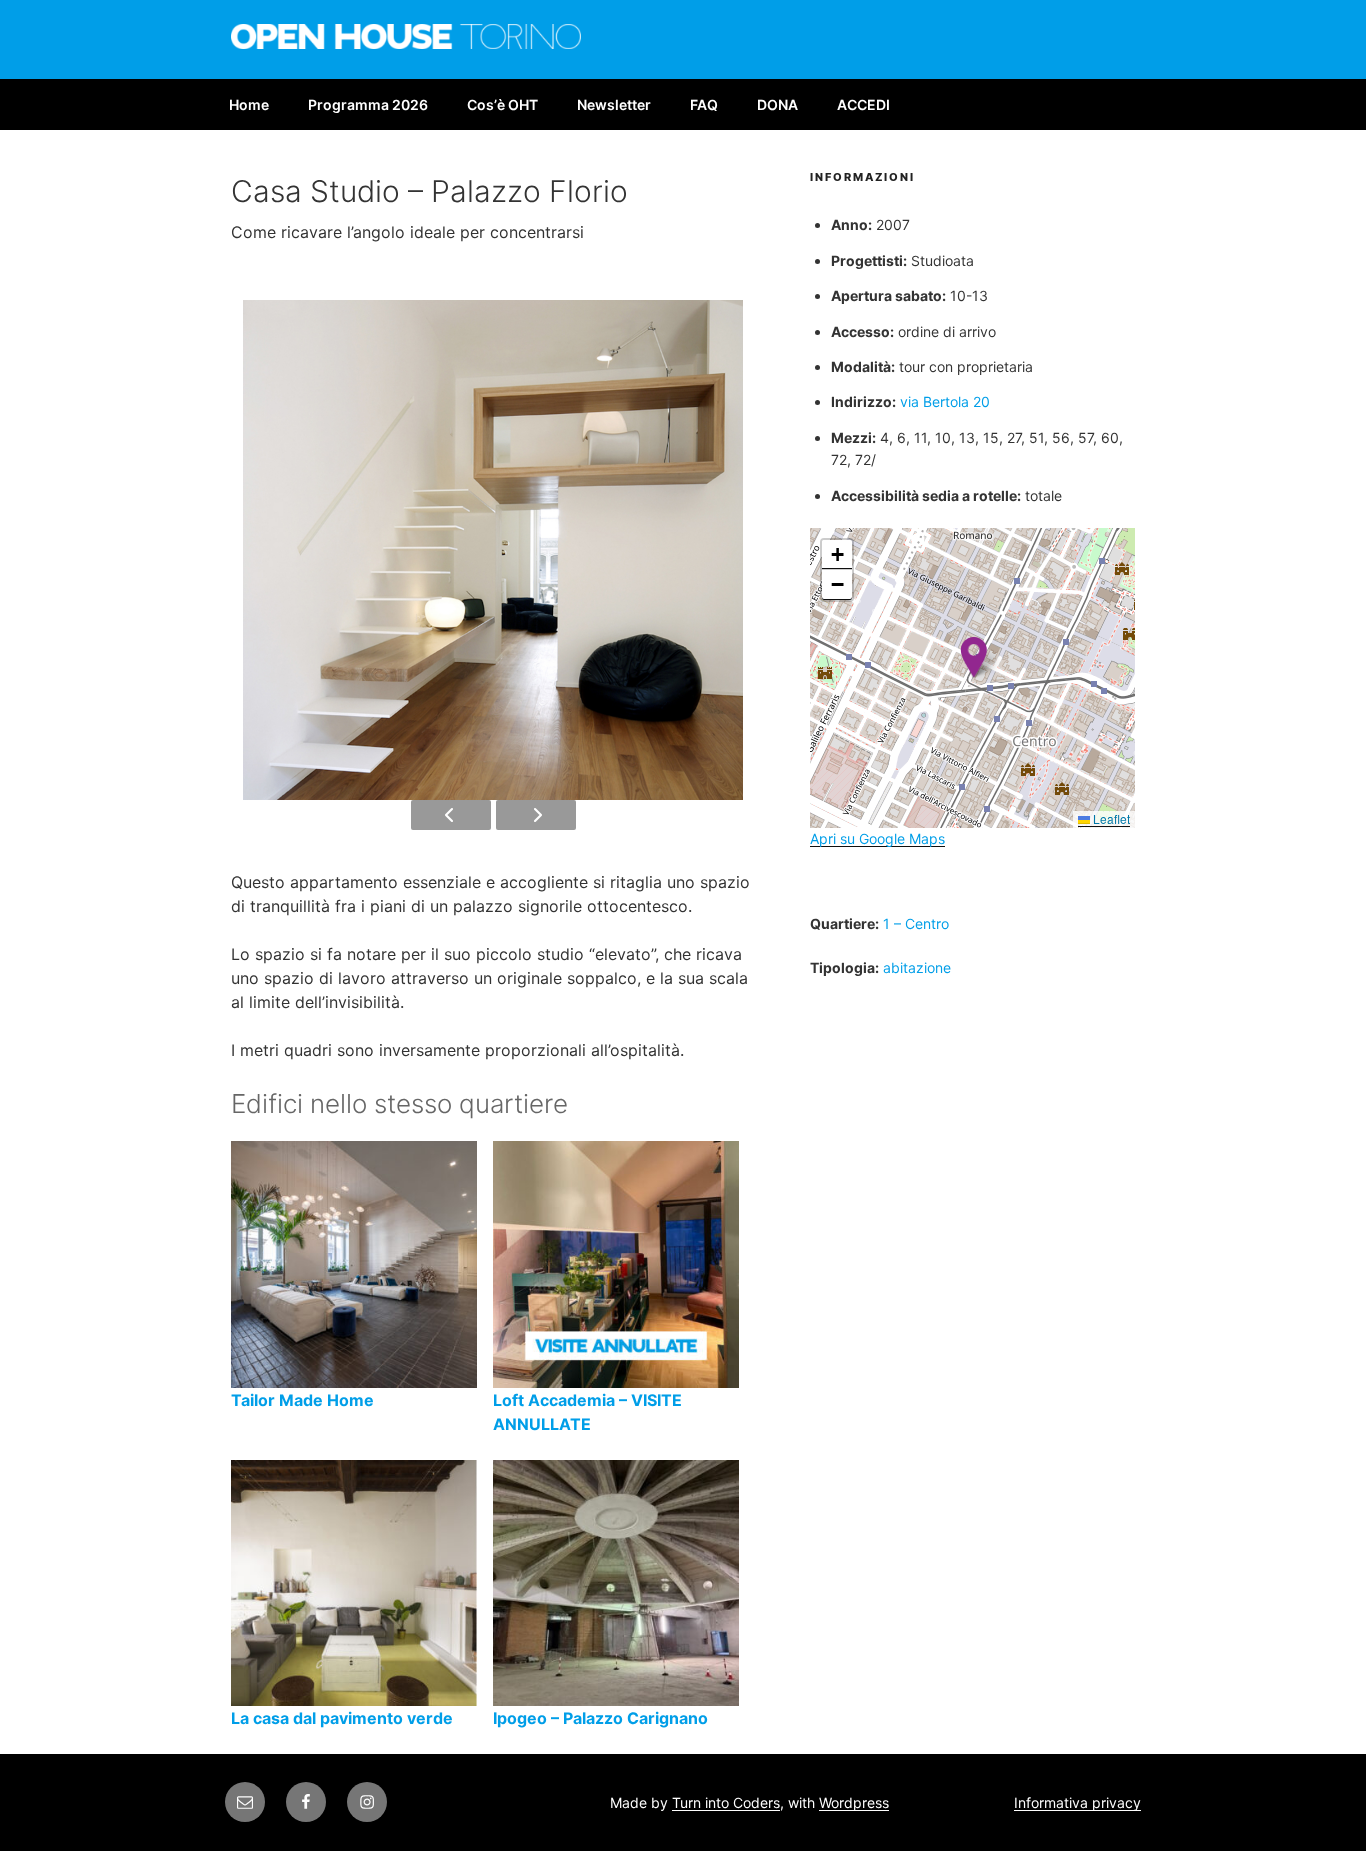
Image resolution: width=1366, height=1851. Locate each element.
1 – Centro (916, 923)
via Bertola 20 (945, 401)
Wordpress (854, 1802)
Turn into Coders (726, 1802)
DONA (777, 104)
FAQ (704, 104)
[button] (973, 657)
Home (249, 104)
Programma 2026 (368, 104)
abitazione (917, 967)
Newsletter (614, 104)
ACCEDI (863, 104)
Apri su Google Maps (877, 838)
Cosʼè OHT (502, 104)
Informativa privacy (1077, 1802)
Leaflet (1110, 818)
